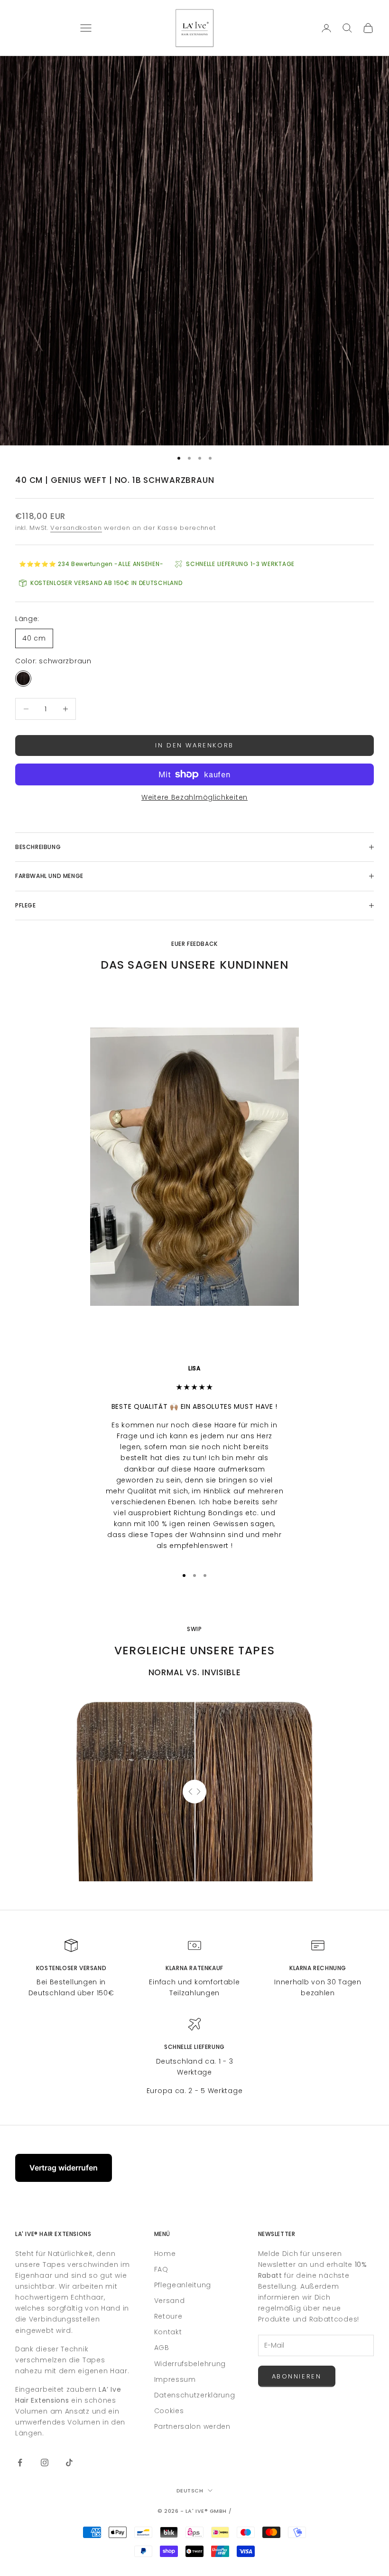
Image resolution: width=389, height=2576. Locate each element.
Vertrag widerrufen (64, 2168)
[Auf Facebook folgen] (20, 2463)
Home (165, 2254)
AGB (162, 2348)
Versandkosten (76, 528)
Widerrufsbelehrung (190, 2364)
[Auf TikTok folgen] (69, 2463)
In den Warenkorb (194, 745)
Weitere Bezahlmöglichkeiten (194, 797)
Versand (170, 2301)
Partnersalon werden (192, 2426)
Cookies (169, 2411)
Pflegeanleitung (183, 2285)
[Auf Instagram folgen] (45, 2463)
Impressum (175, 2379)
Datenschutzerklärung (195, 2395)
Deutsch (190, 2491)
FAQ (161, 2269)
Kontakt (168, 2332)
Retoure (168, 2316)
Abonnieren (297, 2376)
